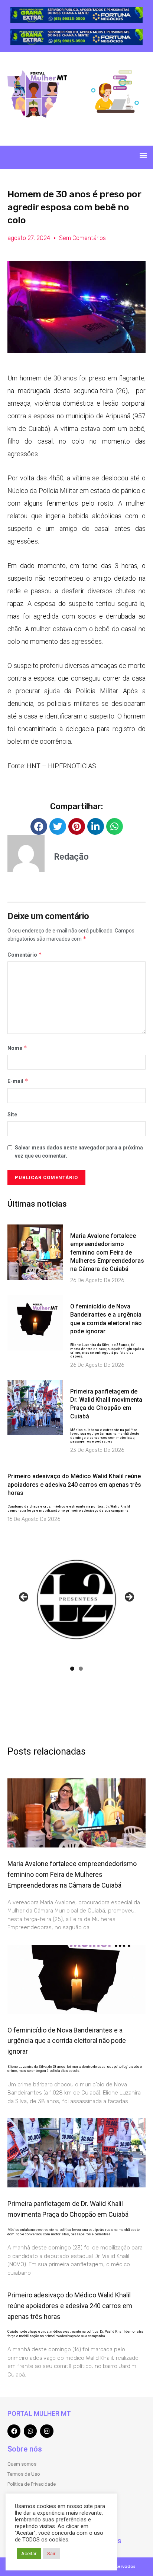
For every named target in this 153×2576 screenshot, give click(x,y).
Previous (24, 1597)
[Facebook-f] (14, 2431)
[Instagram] (47, 2431)
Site (12, 1115)
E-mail (18, 1081)
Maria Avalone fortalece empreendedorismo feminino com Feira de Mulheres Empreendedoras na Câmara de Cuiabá (107, 1253)
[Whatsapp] (30, 2431)
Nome (17, 1048)
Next (129, 1597)
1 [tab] (72, 1669)
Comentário (25, 955)
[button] (143, 155)
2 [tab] (81, 1669)
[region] (76, 15)
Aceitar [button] (29, 2554)
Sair (51, 2554)
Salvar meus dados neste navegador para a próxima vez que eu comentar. (79, 1152)
